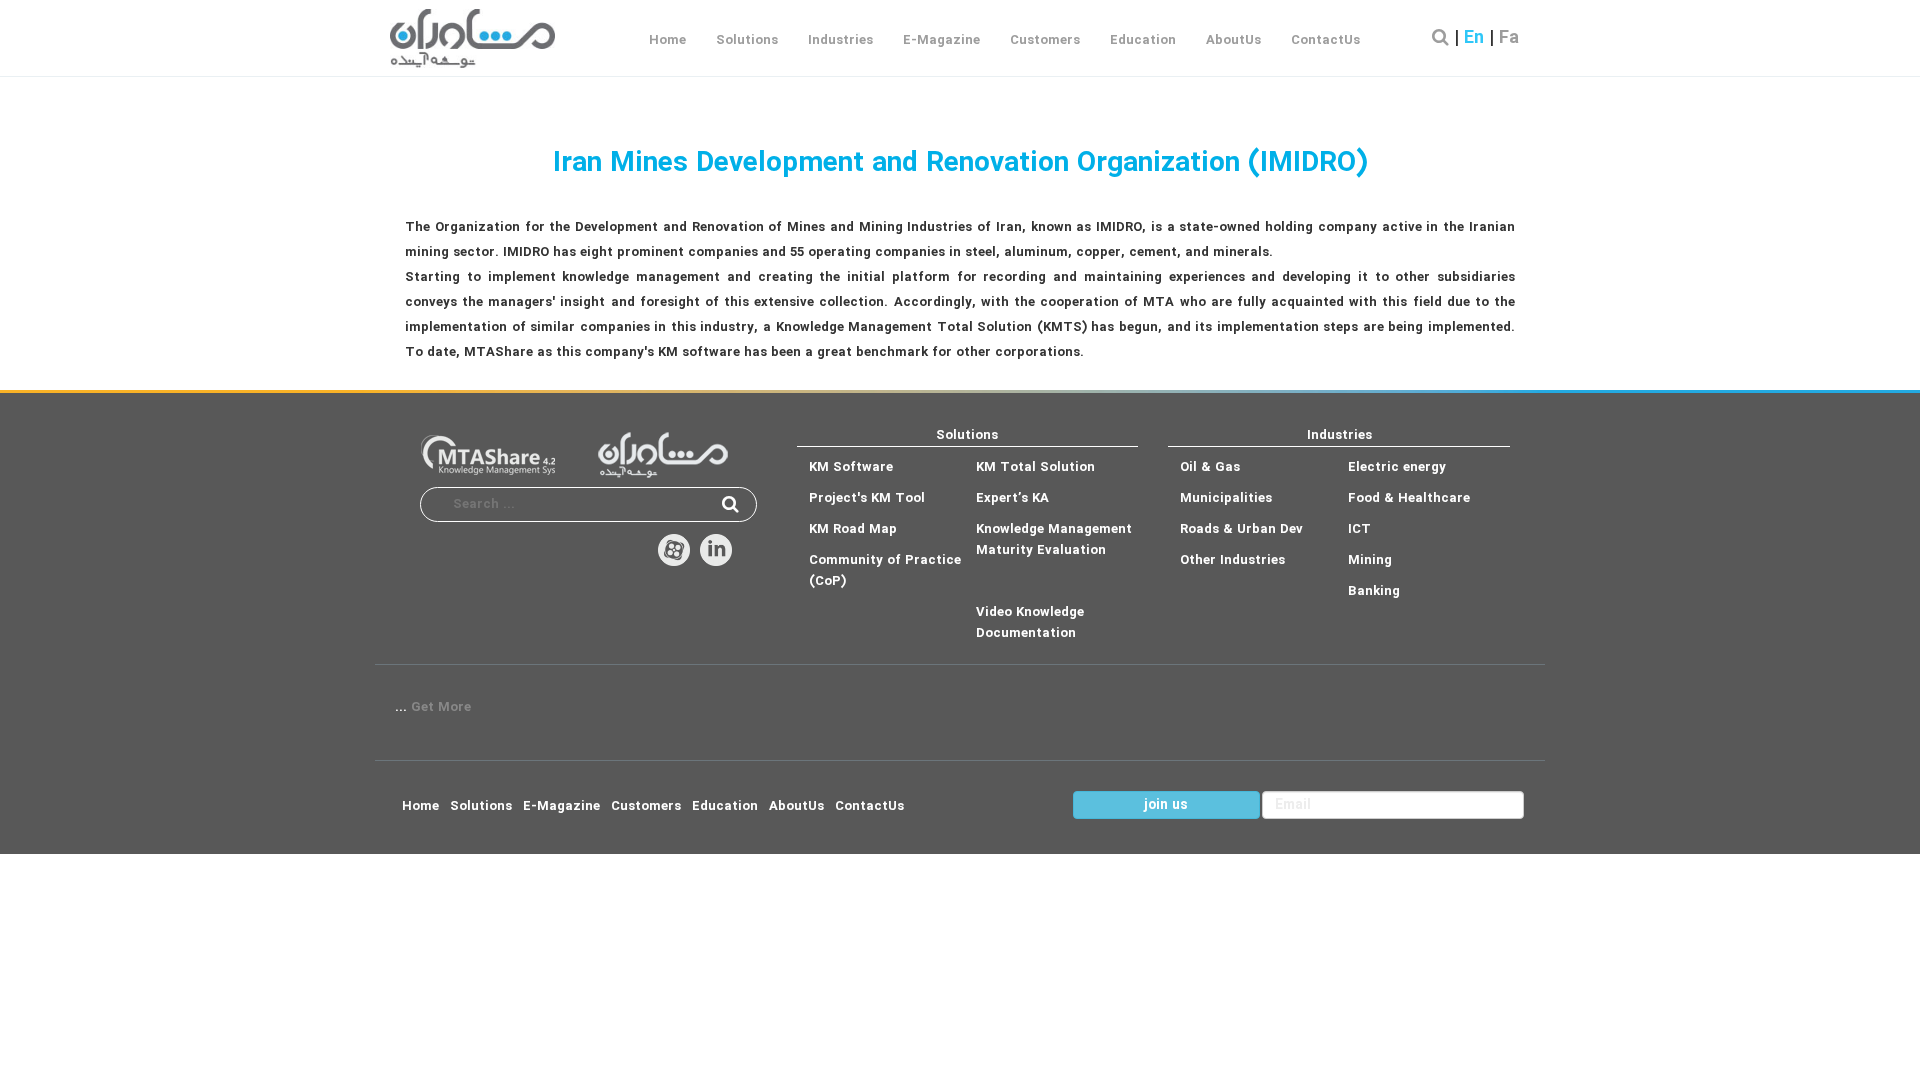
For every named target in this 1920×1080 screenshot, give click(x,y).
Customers (1045, 40)
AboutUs (1233, 40)
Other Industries (1232, 560)
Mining (1370, 560)
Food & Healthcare (1409, 498)
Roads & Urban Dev (1241, 529)
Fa (1509, 38)
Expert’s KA (1012, 498)
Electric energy (1397, 467)
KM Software (851, 467)
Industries (840, 40)
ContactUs (1325, 40)
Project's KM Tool (867, 498)
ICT (1359, 529)
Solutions (747, 40)
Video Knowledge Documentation (1030, 623)
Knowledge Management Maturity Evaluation (1054, 540)
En (1476, 38)
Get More (441, 707)
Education (1143, 40)
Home (667, 40)
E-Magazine (941, 40)
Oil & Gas (1210, 467)
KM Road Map (853, 529)
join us (1166, 805)
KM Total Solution (1035, 467)
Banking (1374, 591)
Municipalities (1226, 498)
